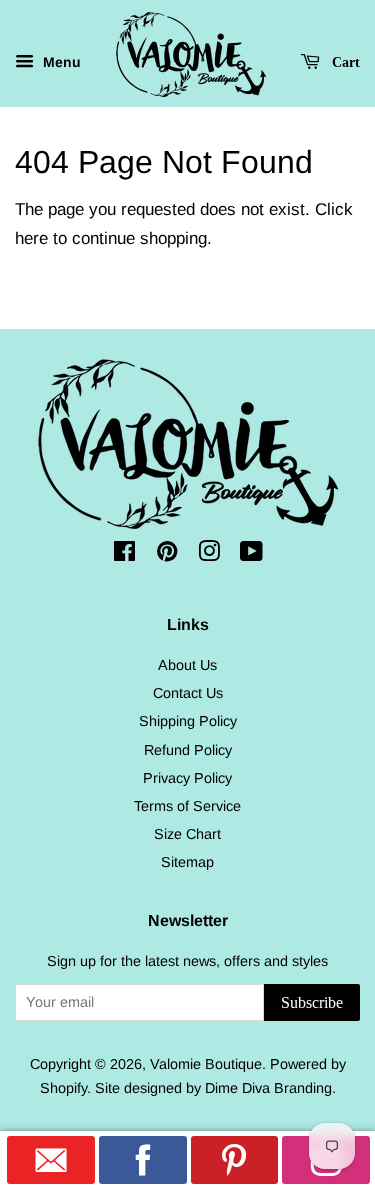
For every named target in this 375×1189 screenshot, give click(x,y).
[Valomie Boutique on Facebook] (124, 555)
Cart (344, 61)
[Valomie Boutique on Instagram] (209, 555)
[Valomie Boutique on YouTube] (251, 555)
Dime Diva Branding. (270, 1088)
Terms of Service (187, 806)
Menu (60, 62)
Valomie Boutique (206, 1064)
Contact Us (188, 693)
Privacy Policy (187, 778)
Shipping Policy (188, 721)
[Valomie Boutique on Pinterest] (167, 555)
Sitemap (187, 862)
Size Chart (187, 834)
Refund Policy (188, 750)
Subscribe (312, 1002)
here (31, 238)
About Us (187, 665)
